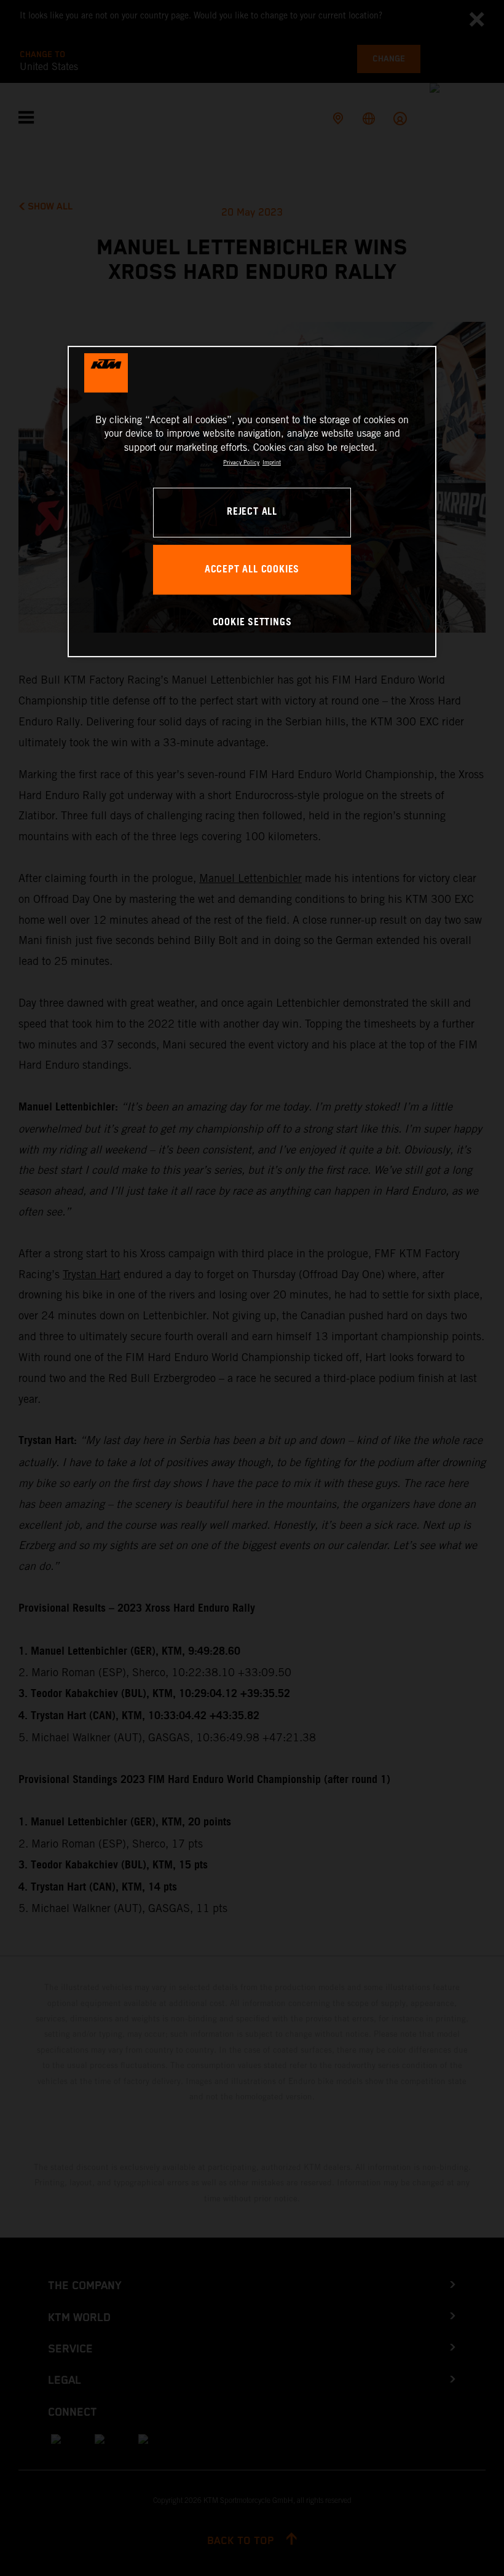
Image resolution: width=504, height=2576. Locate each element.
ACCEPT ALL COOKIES (252, 570)
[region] (252, 502)
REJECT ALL (252, 513)
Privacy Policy (241, 462)
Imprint (272, 462)
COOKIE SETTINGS (252, 623)
